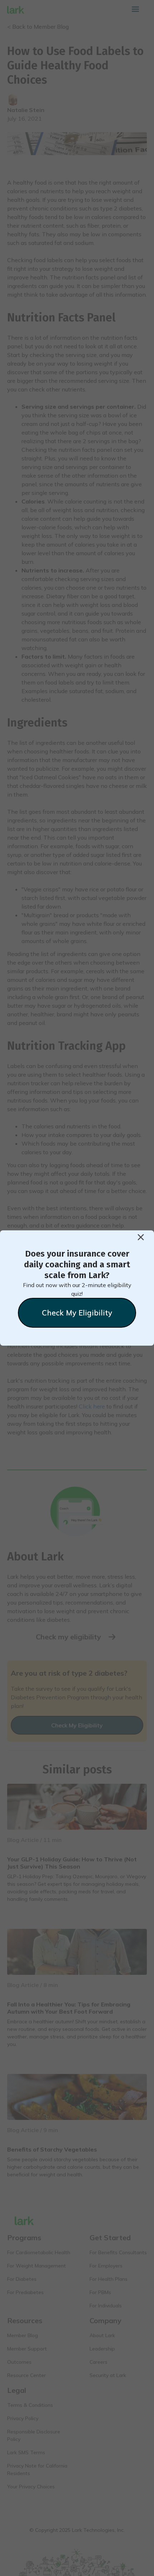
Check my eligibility (77, 1313)
